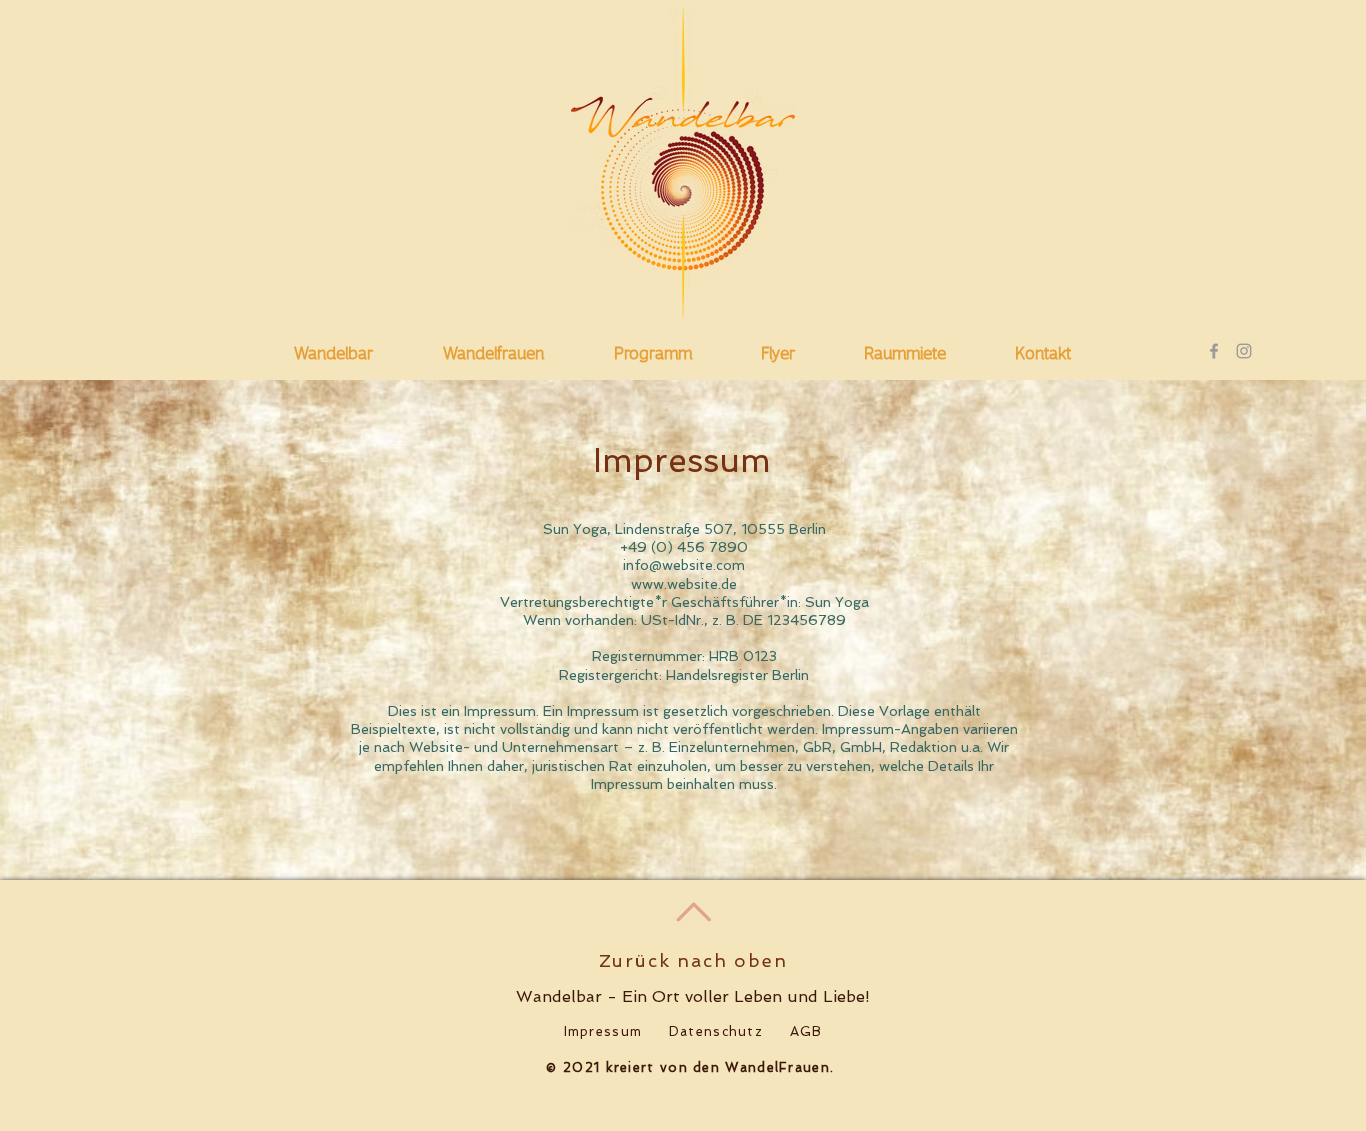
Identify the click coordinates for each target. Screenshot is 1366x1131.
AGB (806, 1031)
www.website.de (684, 584)
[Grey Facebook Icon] (1214, 351)
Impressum (603, 1031)
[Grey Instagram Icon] (1244, 351)
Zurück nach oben (693, 960)
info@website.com (684, 565)
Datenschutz (716, 1031)
